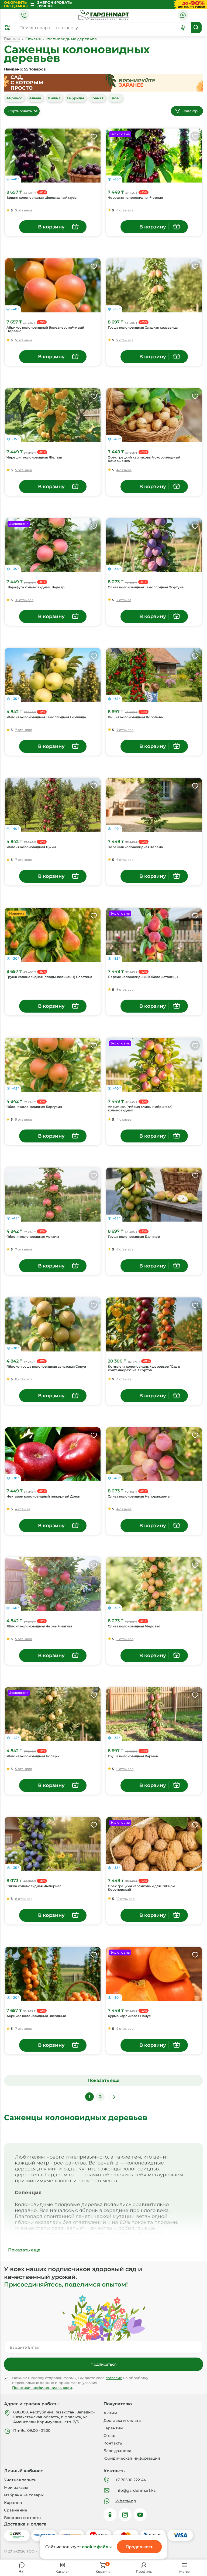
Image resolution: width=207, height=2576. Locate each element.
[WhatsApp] (183, 15)
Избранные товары (24, 2495)
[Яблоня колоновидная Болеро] (53, 1714)
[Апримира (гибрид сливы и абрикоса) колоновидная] (154, 1065)
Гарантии (113, 2428)
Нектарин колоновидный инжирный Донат (44, 1496)
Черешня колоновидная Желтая (34, 457)
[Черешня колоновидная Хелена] (154, 805)
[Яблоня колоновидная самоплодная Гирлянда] (53, 675)
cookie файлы (97, 2547)
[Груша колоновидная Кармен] (154, 1714)
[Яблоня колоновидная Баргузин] (53, 1065)
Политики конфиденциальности (42, 2388)
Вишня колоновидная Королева (135, 717)
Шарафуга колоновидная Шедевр (35, 587)
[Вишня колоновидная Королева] (154, 675)
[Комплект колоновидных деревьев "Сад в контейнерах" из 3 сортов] (154, 1324)
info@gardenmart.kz (135, 2490)
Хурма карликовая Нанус (129, 2016)
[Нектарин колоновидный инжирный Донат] (53, 1454)
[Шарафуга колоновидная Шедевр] (53, 545)
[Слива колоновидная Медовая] (154, 1584)
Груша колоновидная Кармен (133, 1756)
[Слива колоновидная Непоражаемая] (154, 1454)
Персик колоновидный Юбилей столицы (143, 977)
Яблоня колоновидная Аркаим (33, 1237)
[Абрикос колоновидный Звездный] (53, 1974)
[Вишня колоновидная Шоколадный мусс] (53, 156)
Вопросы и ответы (23, 2518)
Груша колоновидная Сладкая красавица (143, 328)
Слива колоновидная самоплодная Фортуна (146, 587)
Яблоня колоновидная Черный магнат (39, 1626)
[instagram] (125, 2515)
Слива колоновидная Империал (34, 1886)
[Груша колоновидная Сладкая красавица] (154, 285)
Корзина (13, 2503)
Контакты (113, 2443)
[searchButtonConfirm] (196, 28)
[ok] (110, 2515)
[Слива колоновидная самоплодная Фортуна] (154, 545)
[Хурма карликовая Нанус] (154, 1974)
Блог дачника (117, 2451)
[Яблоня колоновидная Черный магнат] (53, 1584)
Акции (110, 2413)
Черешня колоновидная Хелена (135, 847)
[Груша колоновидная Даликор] (154, 1195)
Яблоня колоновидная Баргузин (34, 1107)
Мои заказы (16, 2487)
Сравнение (16, 2510)
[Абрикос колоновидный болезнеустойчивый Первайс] (53, 285)
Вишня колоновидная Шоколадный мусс (42, 198)
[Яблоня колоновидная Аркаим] (53, 1195)
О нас (109, 2436)
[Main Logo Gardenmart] (103, 15)
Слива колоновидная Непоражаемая (140, 1496)
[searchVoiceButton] (183, 28)
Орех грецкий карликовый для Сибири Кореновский (141, 1888)
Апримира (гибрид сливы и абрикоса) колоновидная (140, 1109)
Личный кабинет (23, 2471)
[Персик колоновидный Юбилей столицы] (154, 935)
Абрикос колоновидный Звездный (36, 2016)
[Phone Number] (24, 15)
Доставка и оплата (122, 2420)
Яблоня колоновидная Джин (31, 847)
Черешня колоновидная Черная (135, 198)
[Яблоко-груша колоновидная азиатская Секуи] (53, 1324)
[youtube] (140, 2515)
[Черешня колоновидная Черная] (154, 156)
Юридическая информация (132, 2458)
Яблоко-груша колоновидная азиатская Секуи (46, 1367)
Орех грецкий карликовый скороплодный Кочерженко (144, 459)
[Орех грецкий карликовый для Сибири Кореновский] (154, 1844)
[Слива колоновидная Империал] (53, 1844)
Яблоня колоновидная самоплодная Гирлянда (46, 717)
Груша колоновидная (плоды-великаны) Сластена (49, 977)
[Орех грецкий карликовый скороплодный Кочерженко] (154, 415)
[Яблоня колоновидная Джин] (53, 805)
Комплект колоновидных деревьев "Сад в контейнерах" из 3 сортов (144, 1368)
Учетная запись (20, 2480)
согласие (114, 2378)
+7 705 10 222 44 (131, 2480)
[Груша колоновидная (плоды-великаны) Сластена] (53, 935)
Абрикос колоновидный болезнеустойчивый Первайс (45, 329)
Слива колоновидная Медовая (134, 1626)
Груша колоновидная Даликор (134, 1237)
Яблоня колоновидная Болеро (33, 1756)
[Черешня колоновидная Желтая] (53, 415)
